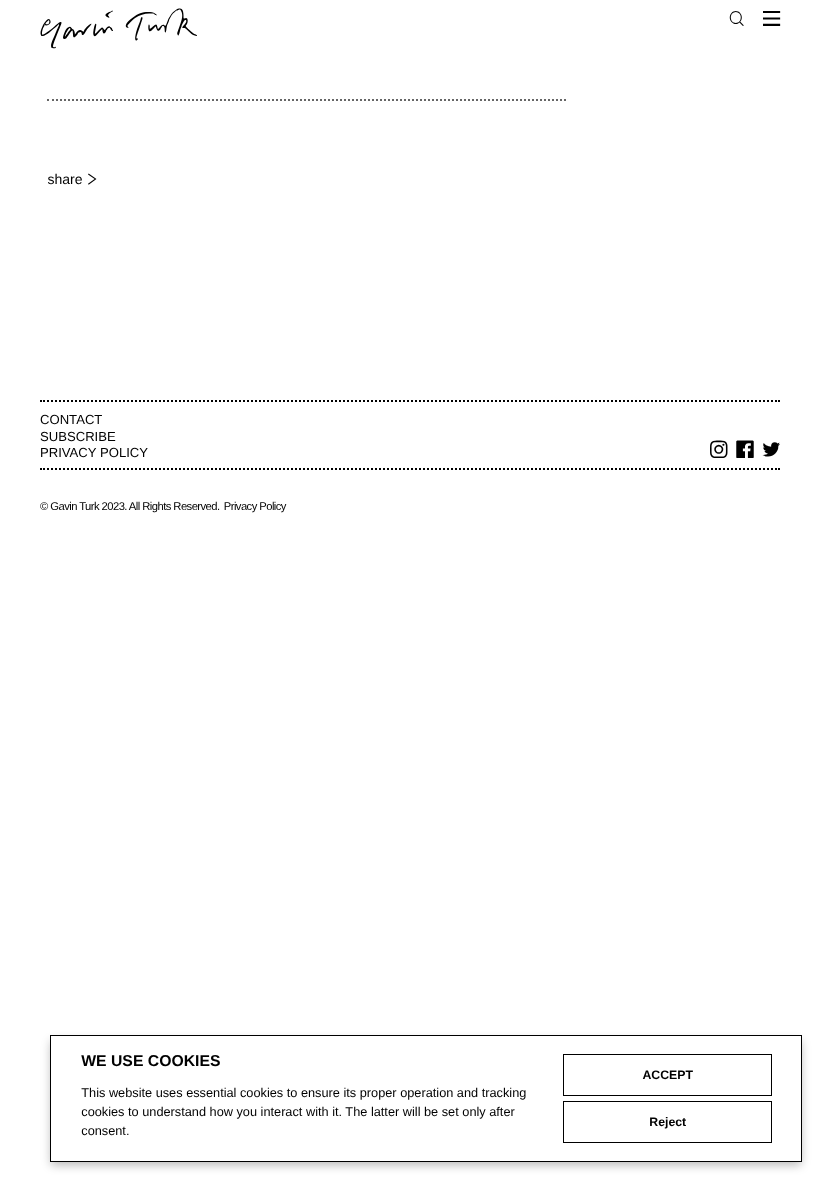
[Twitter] (772, 452)
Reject (667, 1122)
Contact (71, 419)
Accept (667, 1075)
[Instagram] (719, 452)
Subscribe (78, 436)
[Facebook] (745, 452)
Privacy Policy (94, 452)
